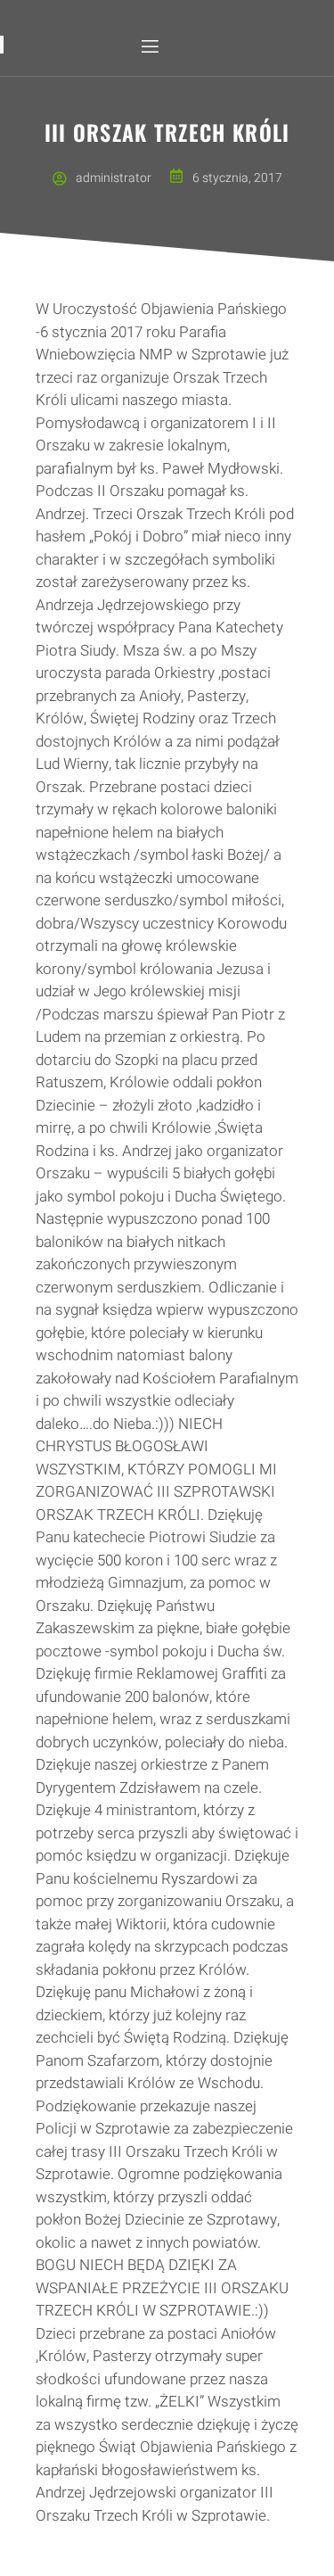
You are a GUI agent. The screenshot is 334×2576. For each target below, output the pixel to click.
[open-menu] (149, 47)
